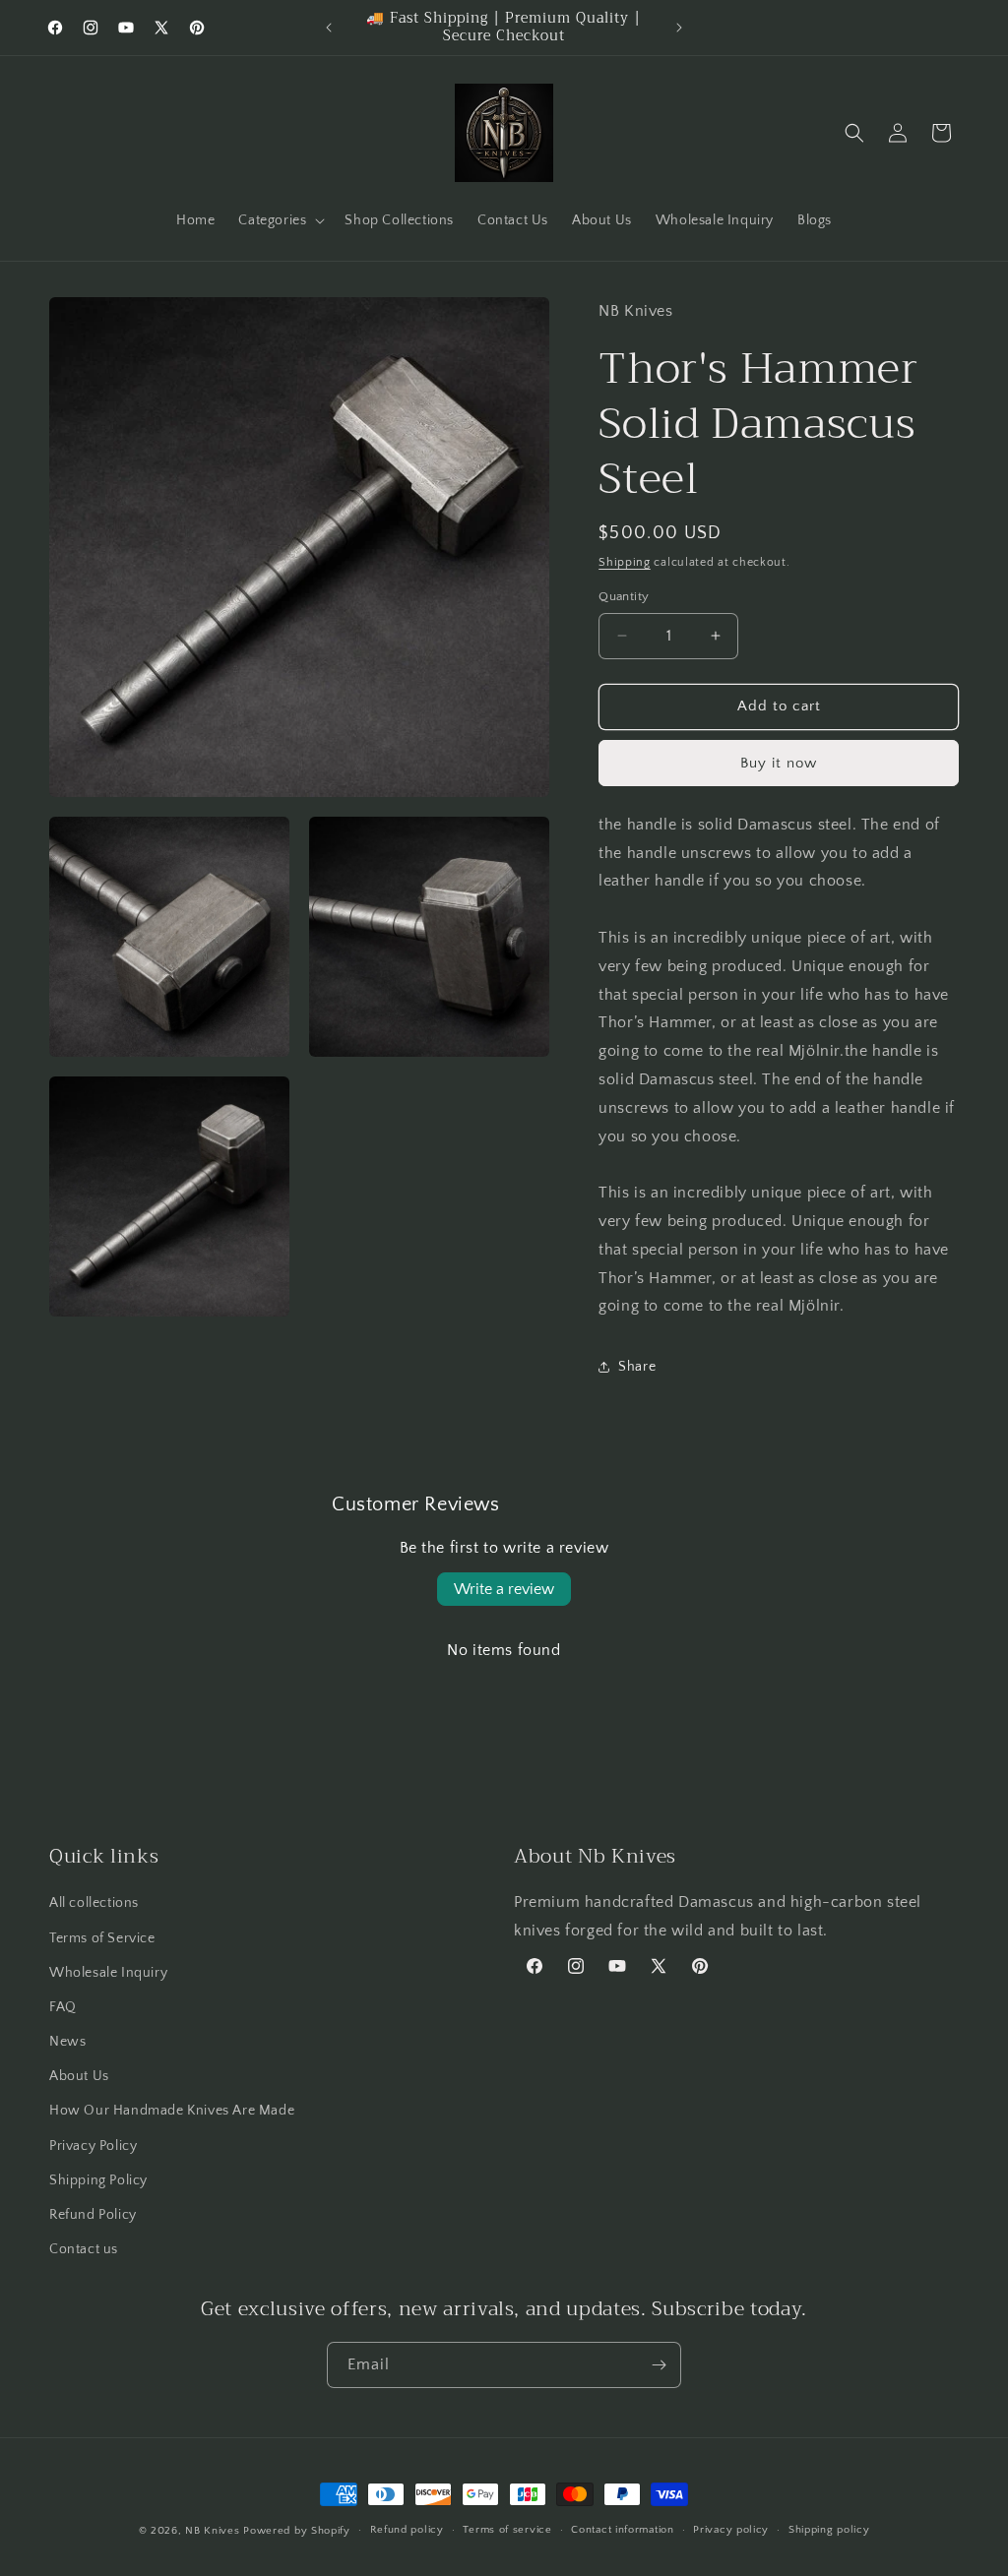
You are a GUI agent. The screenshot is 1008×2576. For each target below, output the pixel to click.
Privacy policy (731, 2530)
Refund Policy (93, 2215)
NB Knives (212, 2531)
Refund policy (407, 2530)
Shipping (625, 562)
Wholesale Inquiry (108, 1973)
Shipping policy (829, 2530)
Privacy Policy (93, 2146)
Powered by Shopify (297, 2531)
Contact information (622, 2530)
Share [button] (637, 1367)
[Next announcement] (679, 28)
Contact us (84, 2249)
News (67, 2042)
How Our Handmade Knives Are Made (172, 2111)
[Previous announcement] (329, 28)
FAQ (63, 2007)
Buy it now (779, 763)
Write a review (504, 1589)
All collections (94, 1903)
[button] (280, 220)
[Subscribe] (659, 2365)
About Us (79, 2076)
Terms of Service (102, 1938)
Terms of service (507, 2530)
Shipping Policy (98, 2180)
